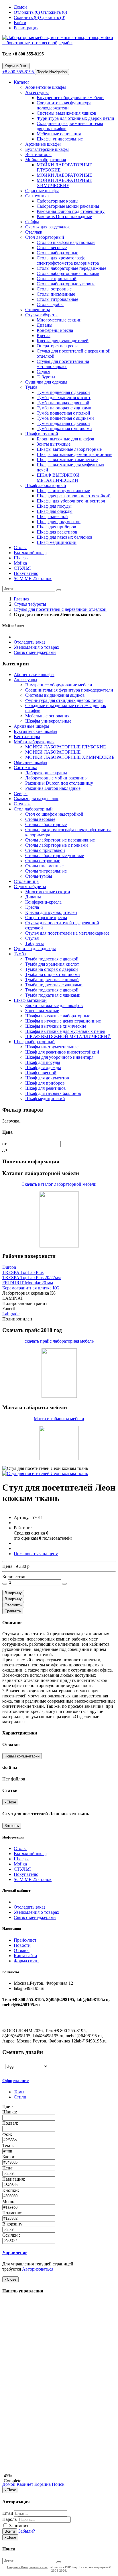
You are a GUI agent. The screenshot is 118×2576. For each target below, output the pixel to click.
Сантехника (37, 196)
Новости (22, 1945)
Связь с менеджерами (35, 652)
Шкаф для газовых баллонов (65, 537)
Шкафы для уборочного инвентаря (71, 501)
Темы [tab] (19, 2092)
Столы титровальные (57, 299)
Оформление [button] (15, 2081)
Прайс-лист (25, 1940)
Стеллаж (34, 232)
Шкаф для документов (59, 522)
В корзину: (13, 2224)
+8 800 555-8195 (19, 72)
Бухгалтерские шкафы (47, 149)
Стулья (43, 372)
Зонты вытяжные (54, 444)
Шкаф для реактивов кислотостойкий (74, 496)
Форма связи (26, 1961)
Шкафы (21, 558)
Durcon (9, 1267)
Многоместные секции (59, 320)
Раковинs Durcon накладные (64, 216)
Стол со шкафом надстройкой (66, 242)
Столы (20, 547)
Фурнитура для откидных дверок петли (75, 118)
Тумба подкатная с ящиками (64, 429)
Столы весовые (52, 248)
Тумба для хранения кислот (64, 397)
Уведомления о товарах (37, 647)
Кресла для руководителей (63, 341)
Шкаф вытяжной (42, 434)
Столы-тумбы (50, 304)
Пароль (9, 2519)
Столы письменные (56, 294)
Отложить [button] (13, 1605)
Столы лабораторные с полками (68, 273)
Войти (10, 2531)
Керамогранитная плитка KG (31, 1288)
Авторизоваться (38, 2269)
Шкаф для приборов (56, 527)
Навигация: (14, 2179)
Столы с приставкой (57, 279)
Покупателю (26, 573)
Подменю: (13, 2213)
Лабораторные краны (58, 201)
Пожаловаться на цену (36, 1554)
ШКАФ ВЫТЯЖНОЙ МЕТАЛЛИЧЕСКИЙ (58, 478)
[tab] (42, 2081)
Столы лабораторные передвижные (71, 268)
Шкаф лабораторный (46, 485)
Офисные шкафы (42, 191)
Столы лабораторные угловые (66, 284)
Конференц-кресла (55, 330)
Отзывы (22, 1950)
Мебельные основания (59, 134)
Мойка (20, 563)
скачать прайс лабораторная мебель (59, 1341)
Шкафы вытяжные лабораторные (69, 449)
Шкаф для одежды (55, 511)
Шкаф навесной (52, 516)
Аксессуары (37, 92)
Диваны (45, 325)
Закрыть (12, 1826)
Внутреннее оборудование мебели (70, 98)
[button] (13, 1593)
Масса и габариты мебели (59, 1419)
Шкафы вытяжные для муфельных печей (65, 1031)
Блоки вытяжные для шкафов (65, 439)
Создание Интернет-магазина (27, 2567)
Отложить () (54, 12)
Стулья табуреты (41, 315)
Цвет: (8, 2107)
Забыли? (27, 2531)
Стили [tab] (20, 2097)
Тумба (31, 387)
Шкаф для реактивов (57, 532)
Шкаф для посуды (54, 506)
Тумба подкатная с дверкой (63, 423)
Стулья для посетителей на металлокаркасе (63, 364)
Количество (14, 1577)
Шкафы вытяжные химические (67, 460)
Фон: (8, 2134)
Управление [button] (15, 2253)
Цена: (8, 2168)
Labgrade (11, 1314)
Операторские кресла (58, 346)
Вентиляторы (38, 154)
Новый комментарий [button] (22, 1756)
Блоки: (9, 2157)
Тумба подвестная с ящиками (65, 418)
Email (8, 2513)
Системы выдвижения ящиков (66, 113)
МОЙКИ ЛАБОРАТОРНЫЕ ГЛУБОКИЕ (66, 747)
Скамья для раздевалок (48, 227)
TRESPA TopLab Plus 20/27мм (32, 1278)
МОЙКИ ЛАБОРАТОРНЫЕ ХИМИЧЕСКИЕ (64, 183)
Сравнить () (53, 17)
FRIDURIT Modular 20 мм (28, 1283)
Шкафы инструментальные (63, 491)
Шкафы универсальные (60, 139)
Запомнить (19, 2526)
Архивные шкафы (43, 144)
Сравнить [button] (13, 1611)
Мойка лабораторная (46, 160)
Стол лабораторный (45, 237)
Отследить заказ (29, 642)
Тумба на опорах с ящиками (64, 408)
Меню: (9, 2201)
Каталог (22, 82)
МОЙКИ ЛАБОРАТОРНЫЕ (64, 175)
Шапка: (10, 2112)
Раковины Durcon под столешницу (71, 211)
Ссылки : (12, 2235)
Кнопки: (11, 2190)
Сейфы (32, 222)
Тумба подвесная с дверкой (63, 392)
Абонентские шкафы (46, 87)
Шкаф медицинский (57, 542)
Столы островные (54, 289)
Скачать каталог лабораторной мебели (59, 1184)
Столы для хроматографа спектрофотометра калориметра (68, 260)
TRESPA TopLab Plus (23, 1272)
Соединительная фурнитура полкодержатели (64, 105)
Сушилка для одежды (46, 382)
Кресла (44, 335)
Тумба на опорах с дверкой (63, 403)
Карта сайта (25, 1956)
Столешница (38, 310)
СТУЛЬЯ (22, 568)
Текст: (9, 2145)
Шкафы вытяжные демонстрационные (74, 454)
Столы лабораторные (57, 253)
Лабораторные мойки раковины (68, 206)
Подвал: (11, 2123)
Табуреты (46, 377)
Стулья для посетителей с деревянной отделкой (60, 609)
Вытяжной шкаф (30, 553)
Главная (21, 599)
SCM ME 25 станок (33, 578)
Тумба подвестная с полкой (63, 413)
